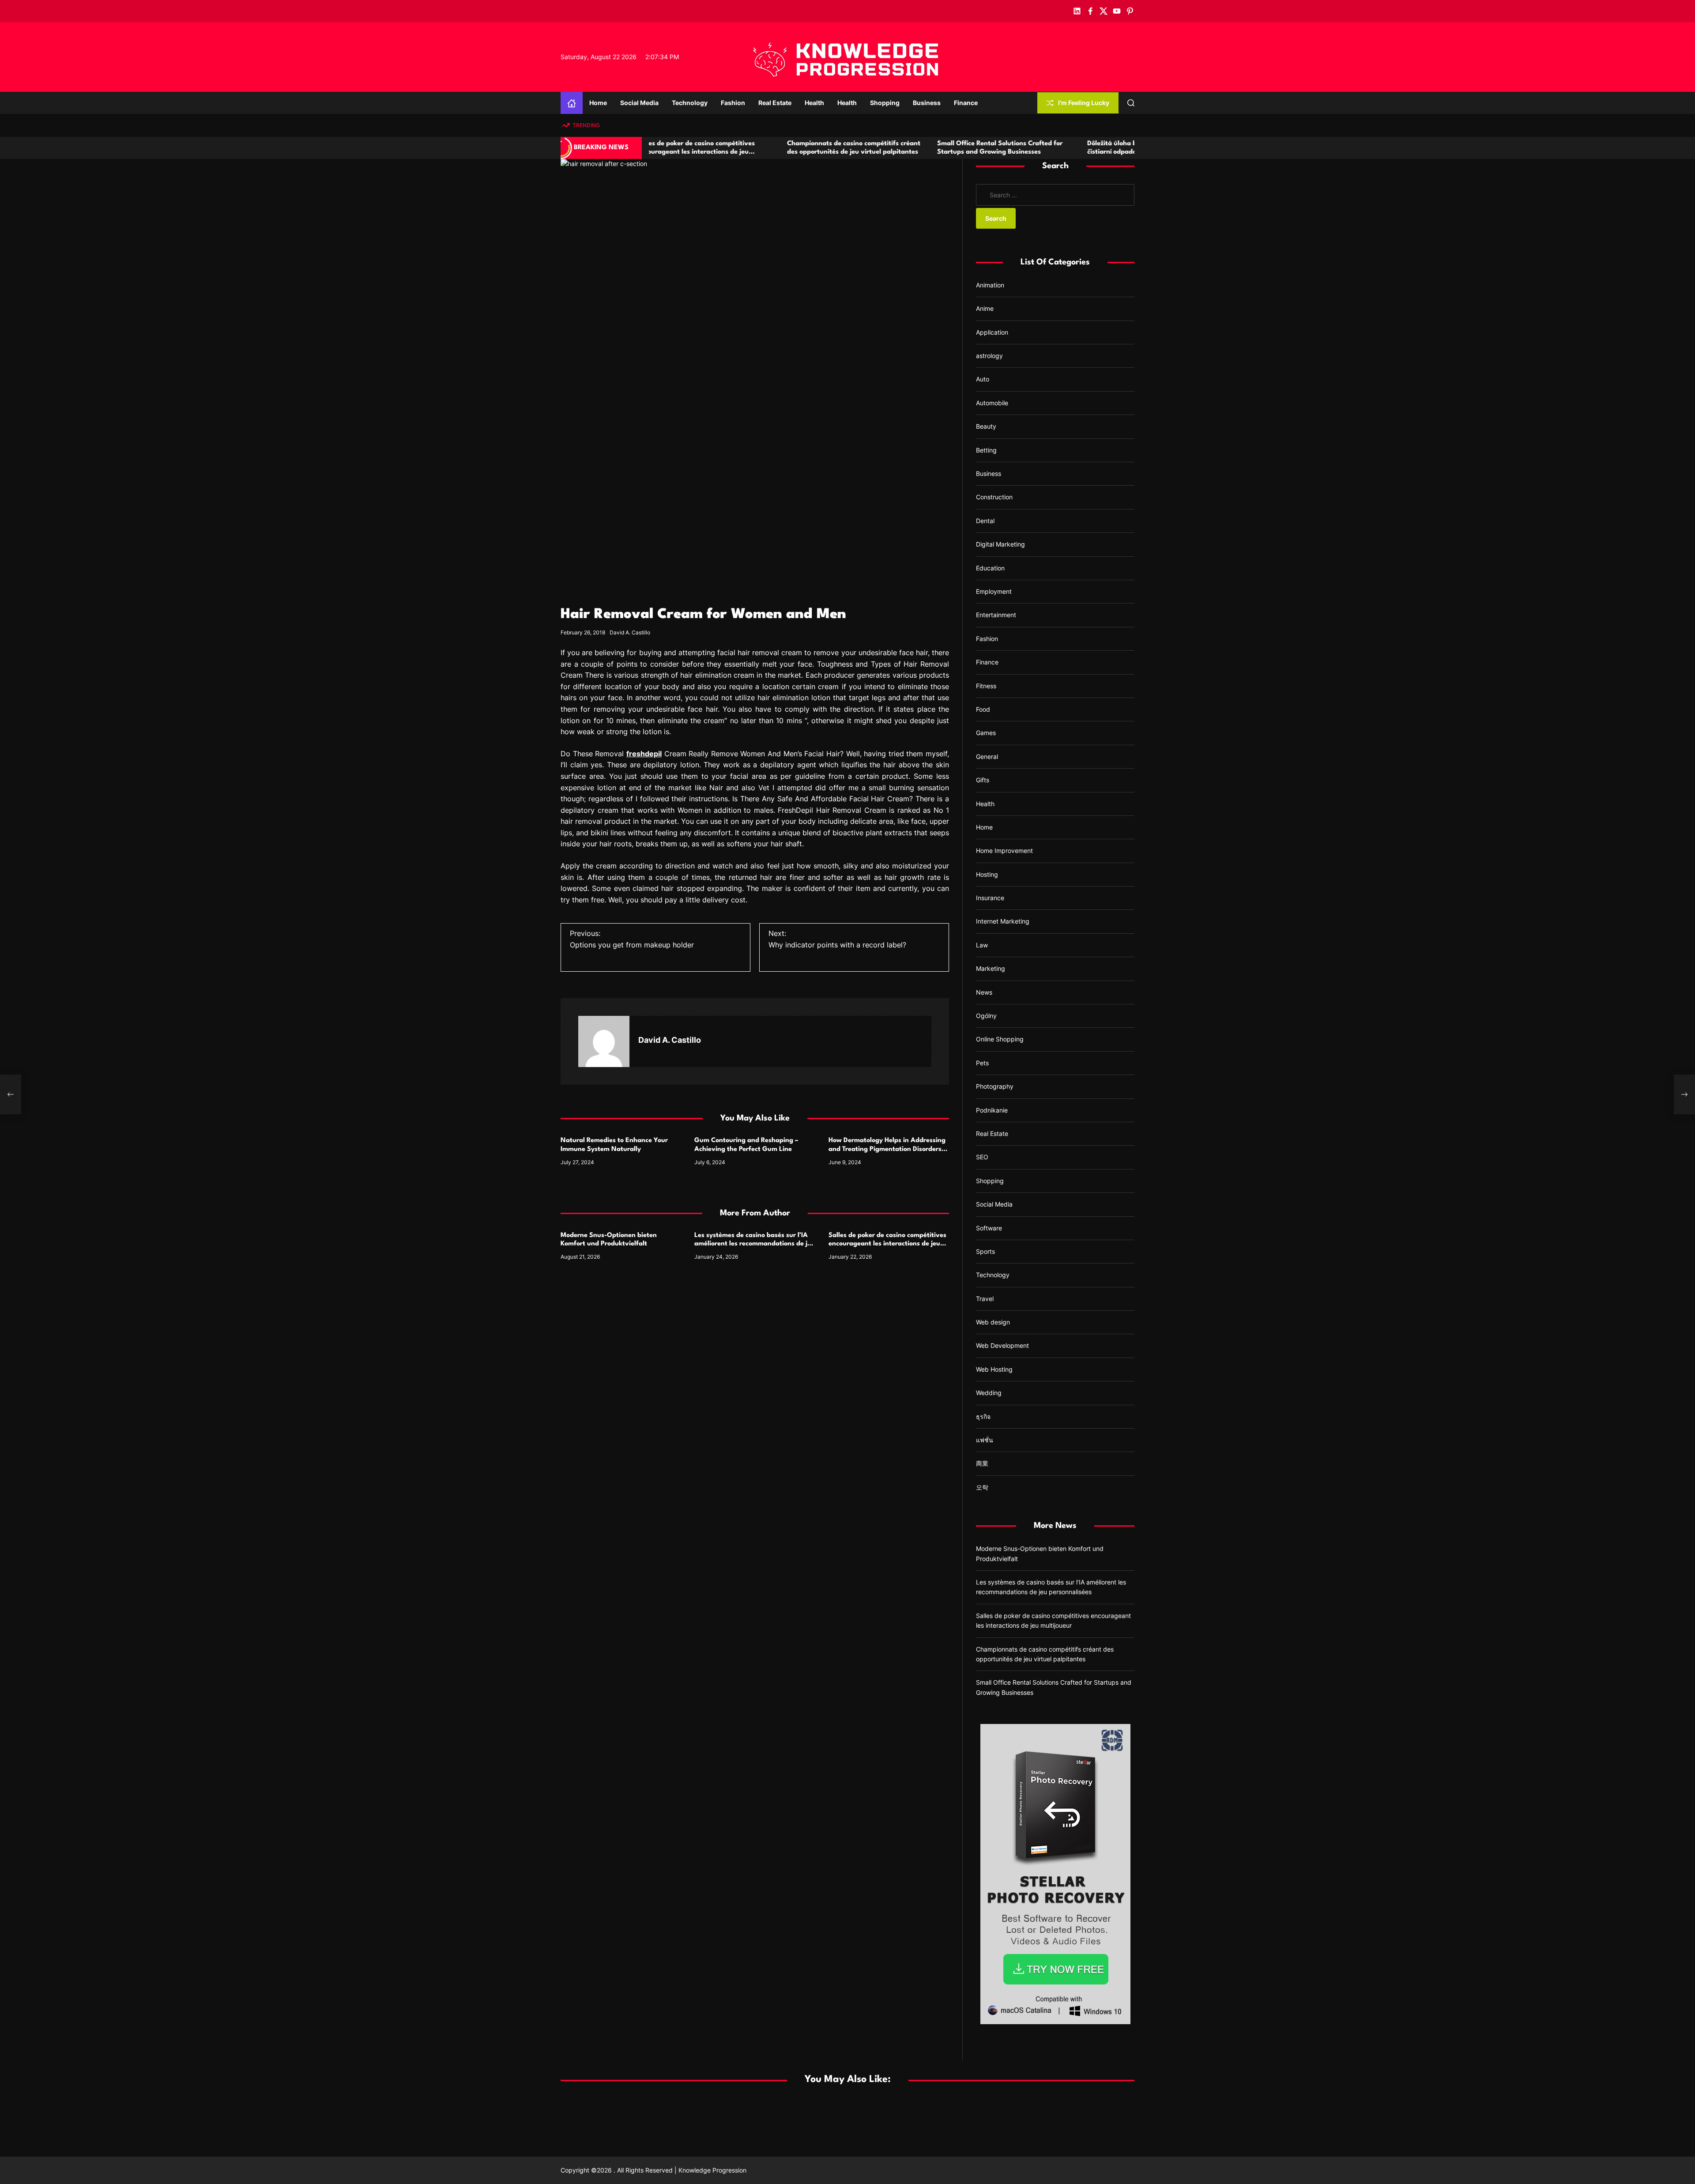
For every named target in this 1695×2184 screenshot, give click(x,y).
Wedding (989, 1393)
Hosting (987, 874)
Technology (690, 103)
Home (598, 103)
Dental (985, 521)
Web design (993, 1322)
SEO (982, 1157)
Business (927, 103)
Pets (982, 1063)
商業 (982, 1463)
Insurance (990, 898)
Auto (983, 379)
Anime (985, 308)
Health (814, 103)
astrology (989, 356)
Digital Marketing (1000, 544)
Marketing (991, 968)
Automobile (992, 403)
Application (992, 332)
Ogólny (986, 1016)
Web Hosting (994, 1369)
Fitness (986, 685)
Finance (966, 103)
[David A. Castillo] (604, 1041)
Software (989, 1228)
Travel (985, 1299)
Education (990, 568)
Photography (995, 1086)
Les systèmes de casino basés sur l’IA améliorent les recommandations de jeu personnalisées (755, 1244)
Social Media (639, 103)
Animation (990, 285)
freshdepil (644, 754)
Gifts (983, 780)
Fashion (733, 103)
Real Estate (775, 103)
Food (983, 709)
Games (986, 733)
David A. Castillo (630, 632)
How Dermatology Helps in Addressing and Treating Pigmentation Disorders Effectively (887, 1149)
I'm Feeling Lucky (1084, 103)
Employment (994, 591)
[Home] (572, 103)
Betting (986, 450)
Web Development (1002, 1345)
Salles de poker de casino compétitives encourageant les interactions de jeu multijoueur (887, 1244)
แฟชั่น (985, 1440)
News (984, 992)
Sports (985, 1251)
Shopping (885, 103)
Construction (994, 497)
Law (982, 945)
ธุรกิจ (983, 1416)
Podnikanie (992, 1110)
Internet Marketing (1003, 921)
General (987, 756)
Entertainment (996, 615)
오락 (982, 1487)
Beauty (986, 426)
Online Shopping (1000, 1039)
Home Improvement (1004, 851)
